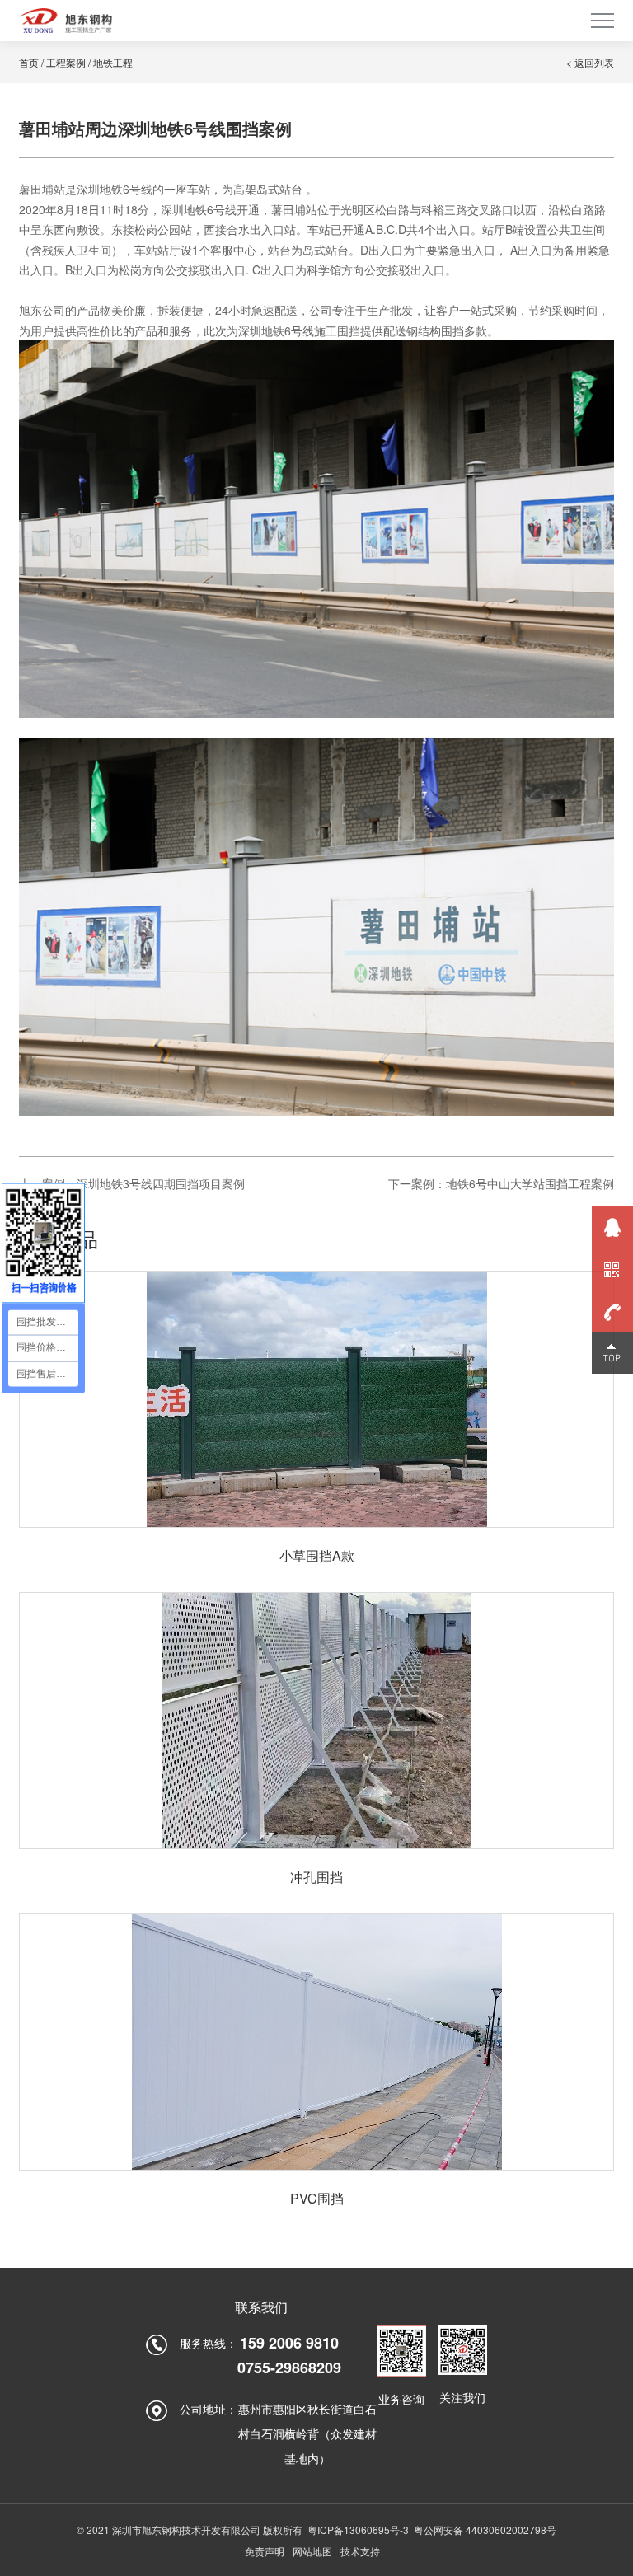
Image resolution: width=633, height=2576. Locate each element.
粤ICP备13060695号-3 (358, 2529)
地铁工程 (113, 62)
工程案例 (66, 62)
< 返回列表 (590, 62)
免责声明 (265, 2551)
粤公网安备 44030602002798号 (485, 2529)
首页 (29, 62)
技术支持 (360, 2551)
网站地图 (312, 2551)
